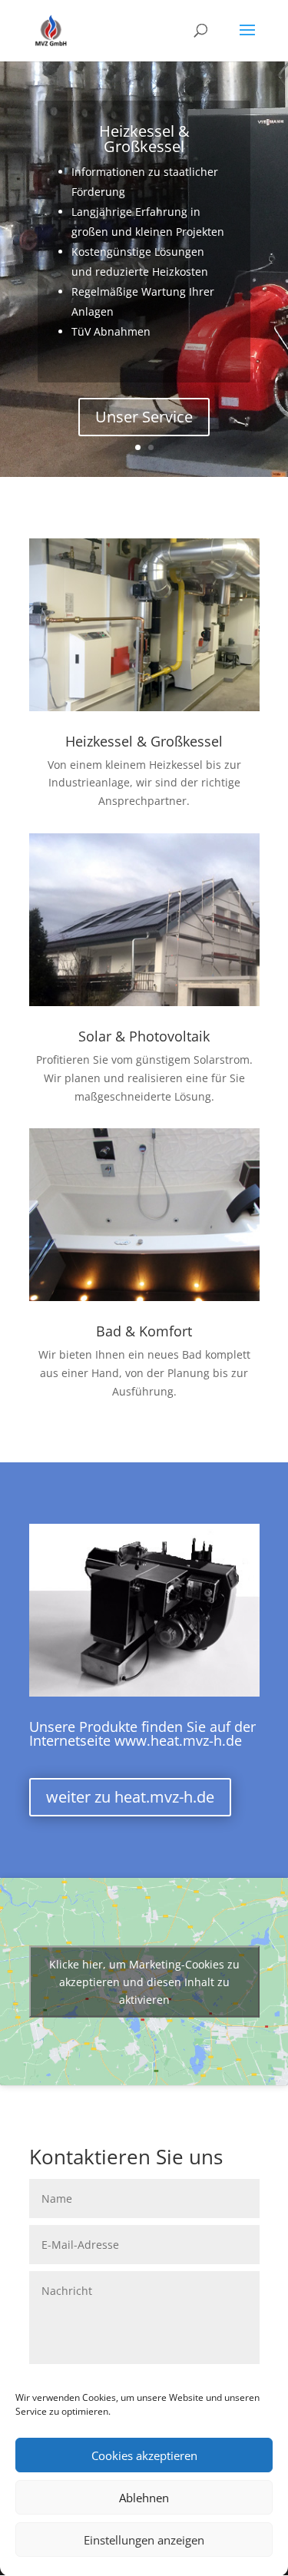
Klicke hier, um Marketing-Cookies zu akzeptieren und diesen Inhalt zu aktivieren (144, 1981)
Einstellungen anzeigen (144, 2540)
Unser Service (144, 417)
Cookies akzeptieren (144, 2455)
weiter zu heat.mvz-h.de (130, 1797)
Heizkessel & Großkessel (144, 139)
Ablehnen (144, 2498)
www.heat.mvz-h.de (178, 1740)
